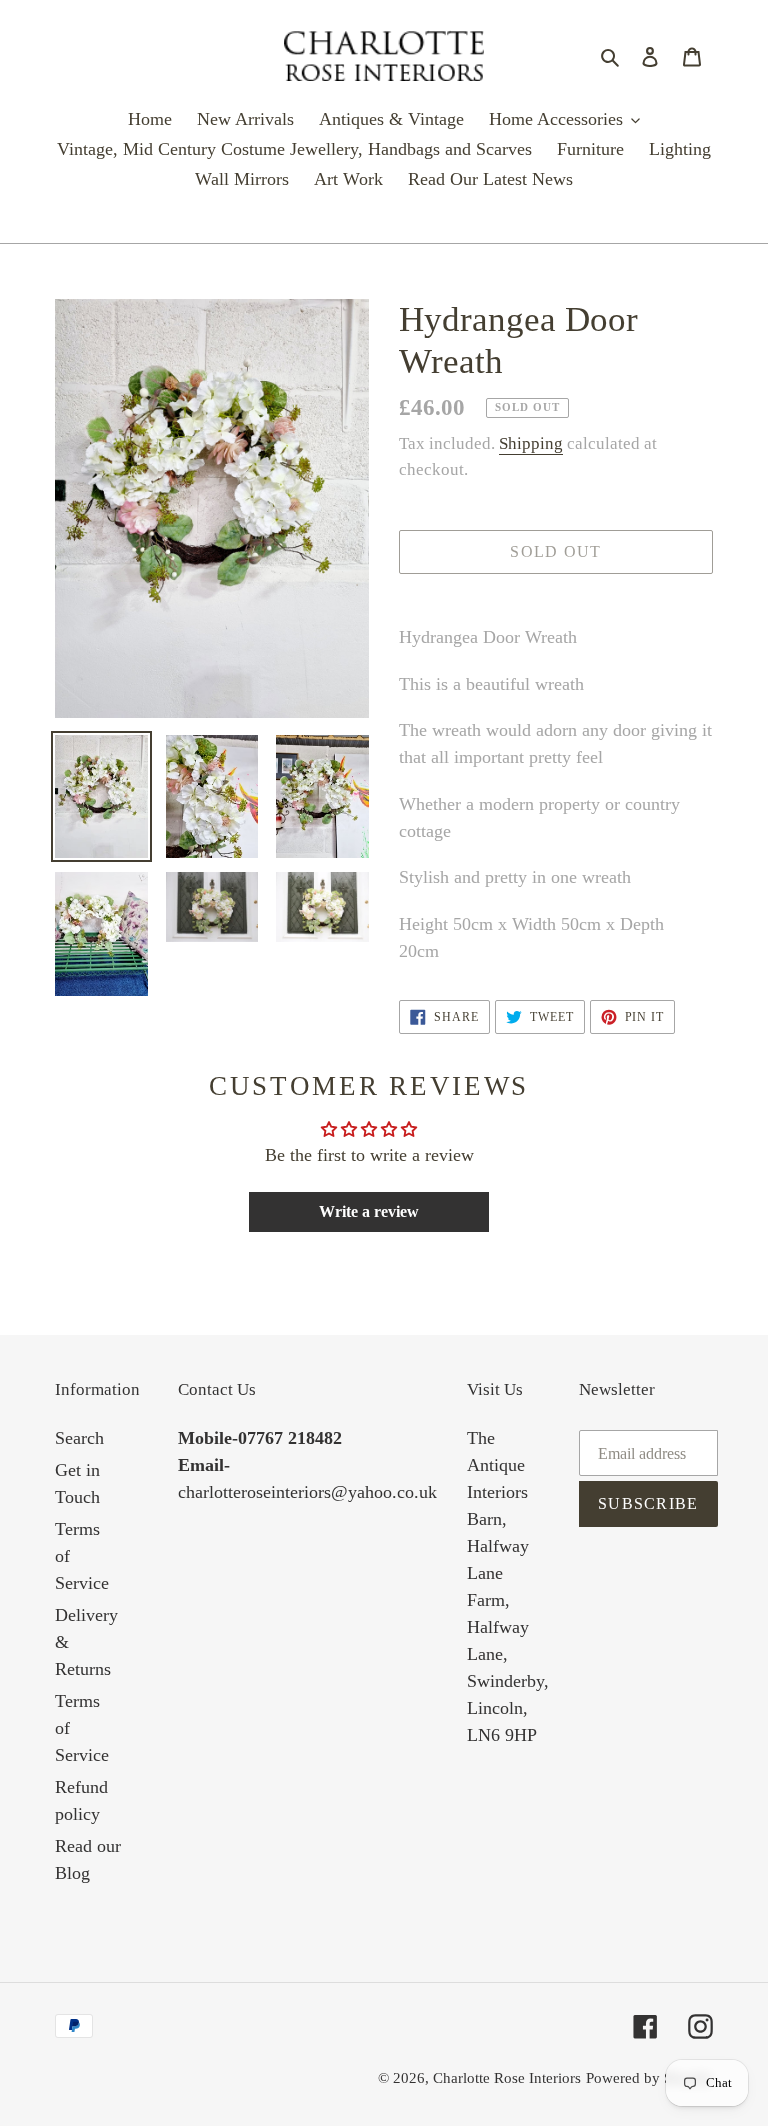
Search (79, 1438)
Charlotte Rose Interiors (507, 2078)
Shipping (531, 443)
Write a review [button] (369, 1211)
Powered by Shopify (649, 2078)
